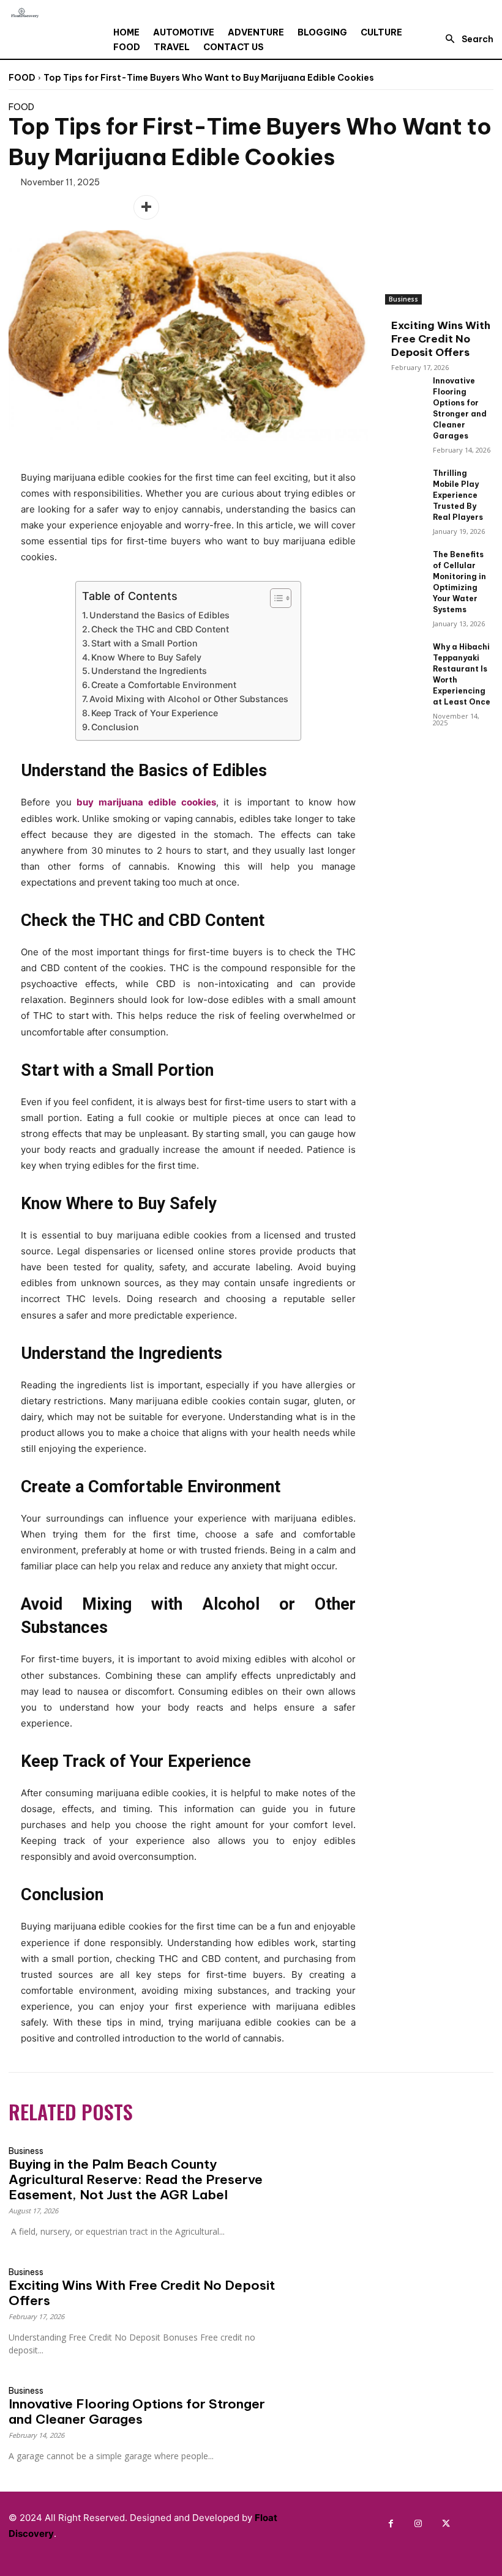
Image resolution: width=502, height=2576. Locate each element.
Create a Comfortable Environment (164, 685)
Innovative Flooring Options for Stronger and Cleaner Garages (137, 2411)
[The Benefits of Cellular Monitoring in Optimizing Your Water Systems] (404, 562)
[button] (466, 39)
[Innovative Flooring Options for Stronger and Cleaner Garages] (404, 389)
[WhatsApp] (118, 207)
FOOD (22, 78)
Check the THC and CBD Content (160, 629)
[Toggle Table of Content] (275, 598)
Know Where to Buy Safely (146, 657)
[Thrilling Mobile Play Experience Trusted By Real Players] (404, 481)
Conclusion (115, 727)
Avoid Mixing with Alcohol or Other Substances (189, 699)
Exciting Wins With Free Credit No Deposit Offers (441, 339)
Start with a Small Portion (144, 643)
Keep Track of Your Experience (155, 713)
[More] (146, 207)
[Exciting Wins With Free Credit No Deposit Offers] (439, 266)
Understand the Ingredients (149, 671)
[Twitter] (61, 207)
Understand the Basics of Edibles (159, 615)
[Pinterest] (89, 207)
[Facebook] (33, 207)
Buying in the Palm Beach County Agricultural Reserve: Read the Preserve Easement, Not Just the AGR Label (136, 2179)
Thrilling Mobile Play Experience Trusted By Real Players (458, 495)
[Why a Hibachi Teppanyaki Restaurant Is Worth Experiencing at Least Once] (404, 655)
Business (403, 299)
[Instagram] (418, 2524)
